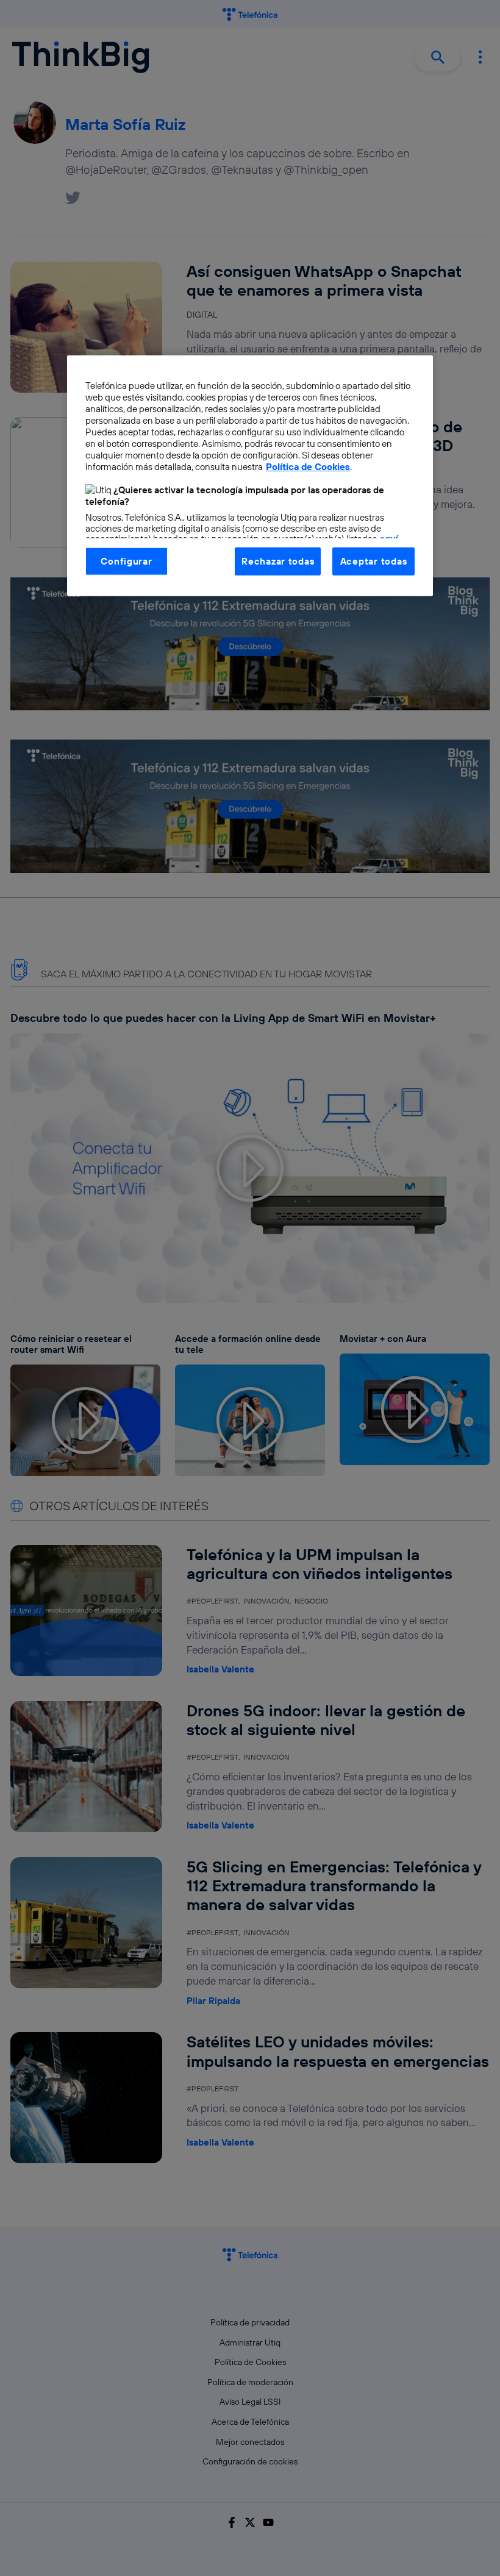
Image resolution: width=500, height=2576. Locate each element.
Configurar (126, 561)
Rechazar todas (278, 561)
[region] (250, 475)
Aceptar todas (374, 561)
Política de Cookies (308, 467)
